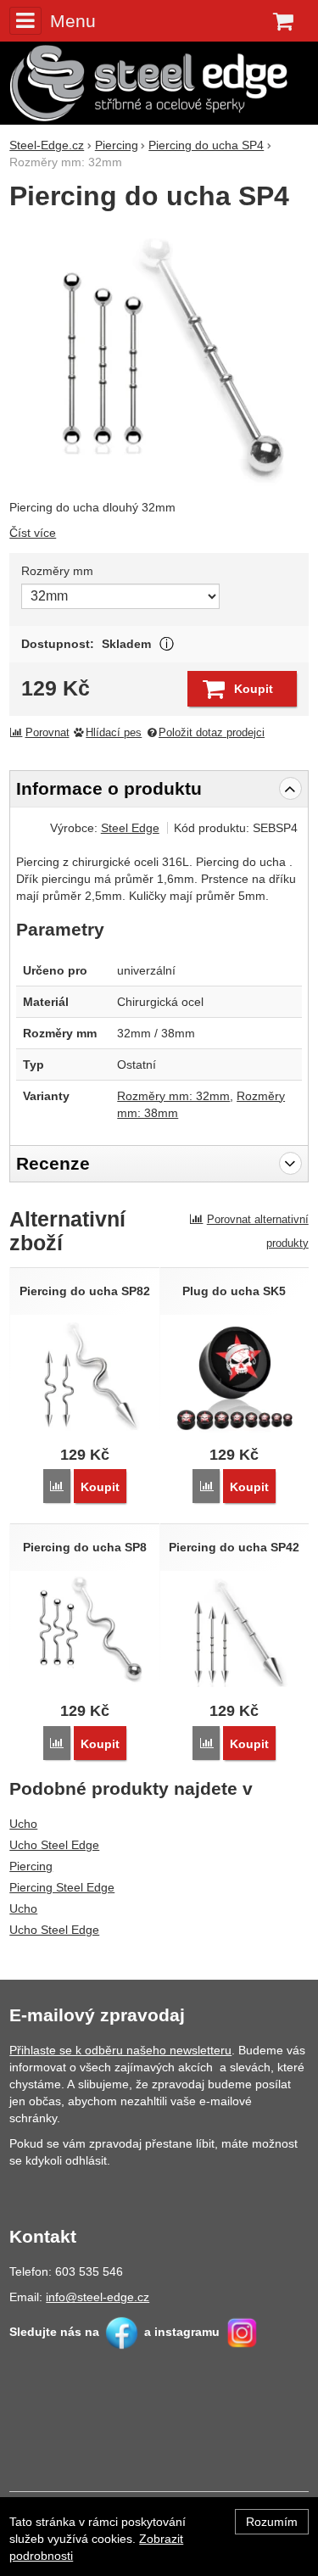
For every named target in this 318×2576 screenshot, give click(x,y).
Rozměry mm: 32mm (173, 1096)
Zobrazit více (167, 644)
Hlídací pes (114, 733)
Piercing (31, 1866)
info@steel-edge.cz (98, 2297)
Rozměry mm (57, 571)
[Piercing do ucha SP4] (159, 357)
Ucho (23, 1824)
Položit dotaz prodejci (212, 733)
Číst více (33, 533)
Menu (73, 21)
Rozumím (272, 2522)
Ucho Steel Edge (54, 1845)
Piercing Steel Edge (62, 1887)
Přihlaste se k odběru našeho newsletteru (120, 2050)
